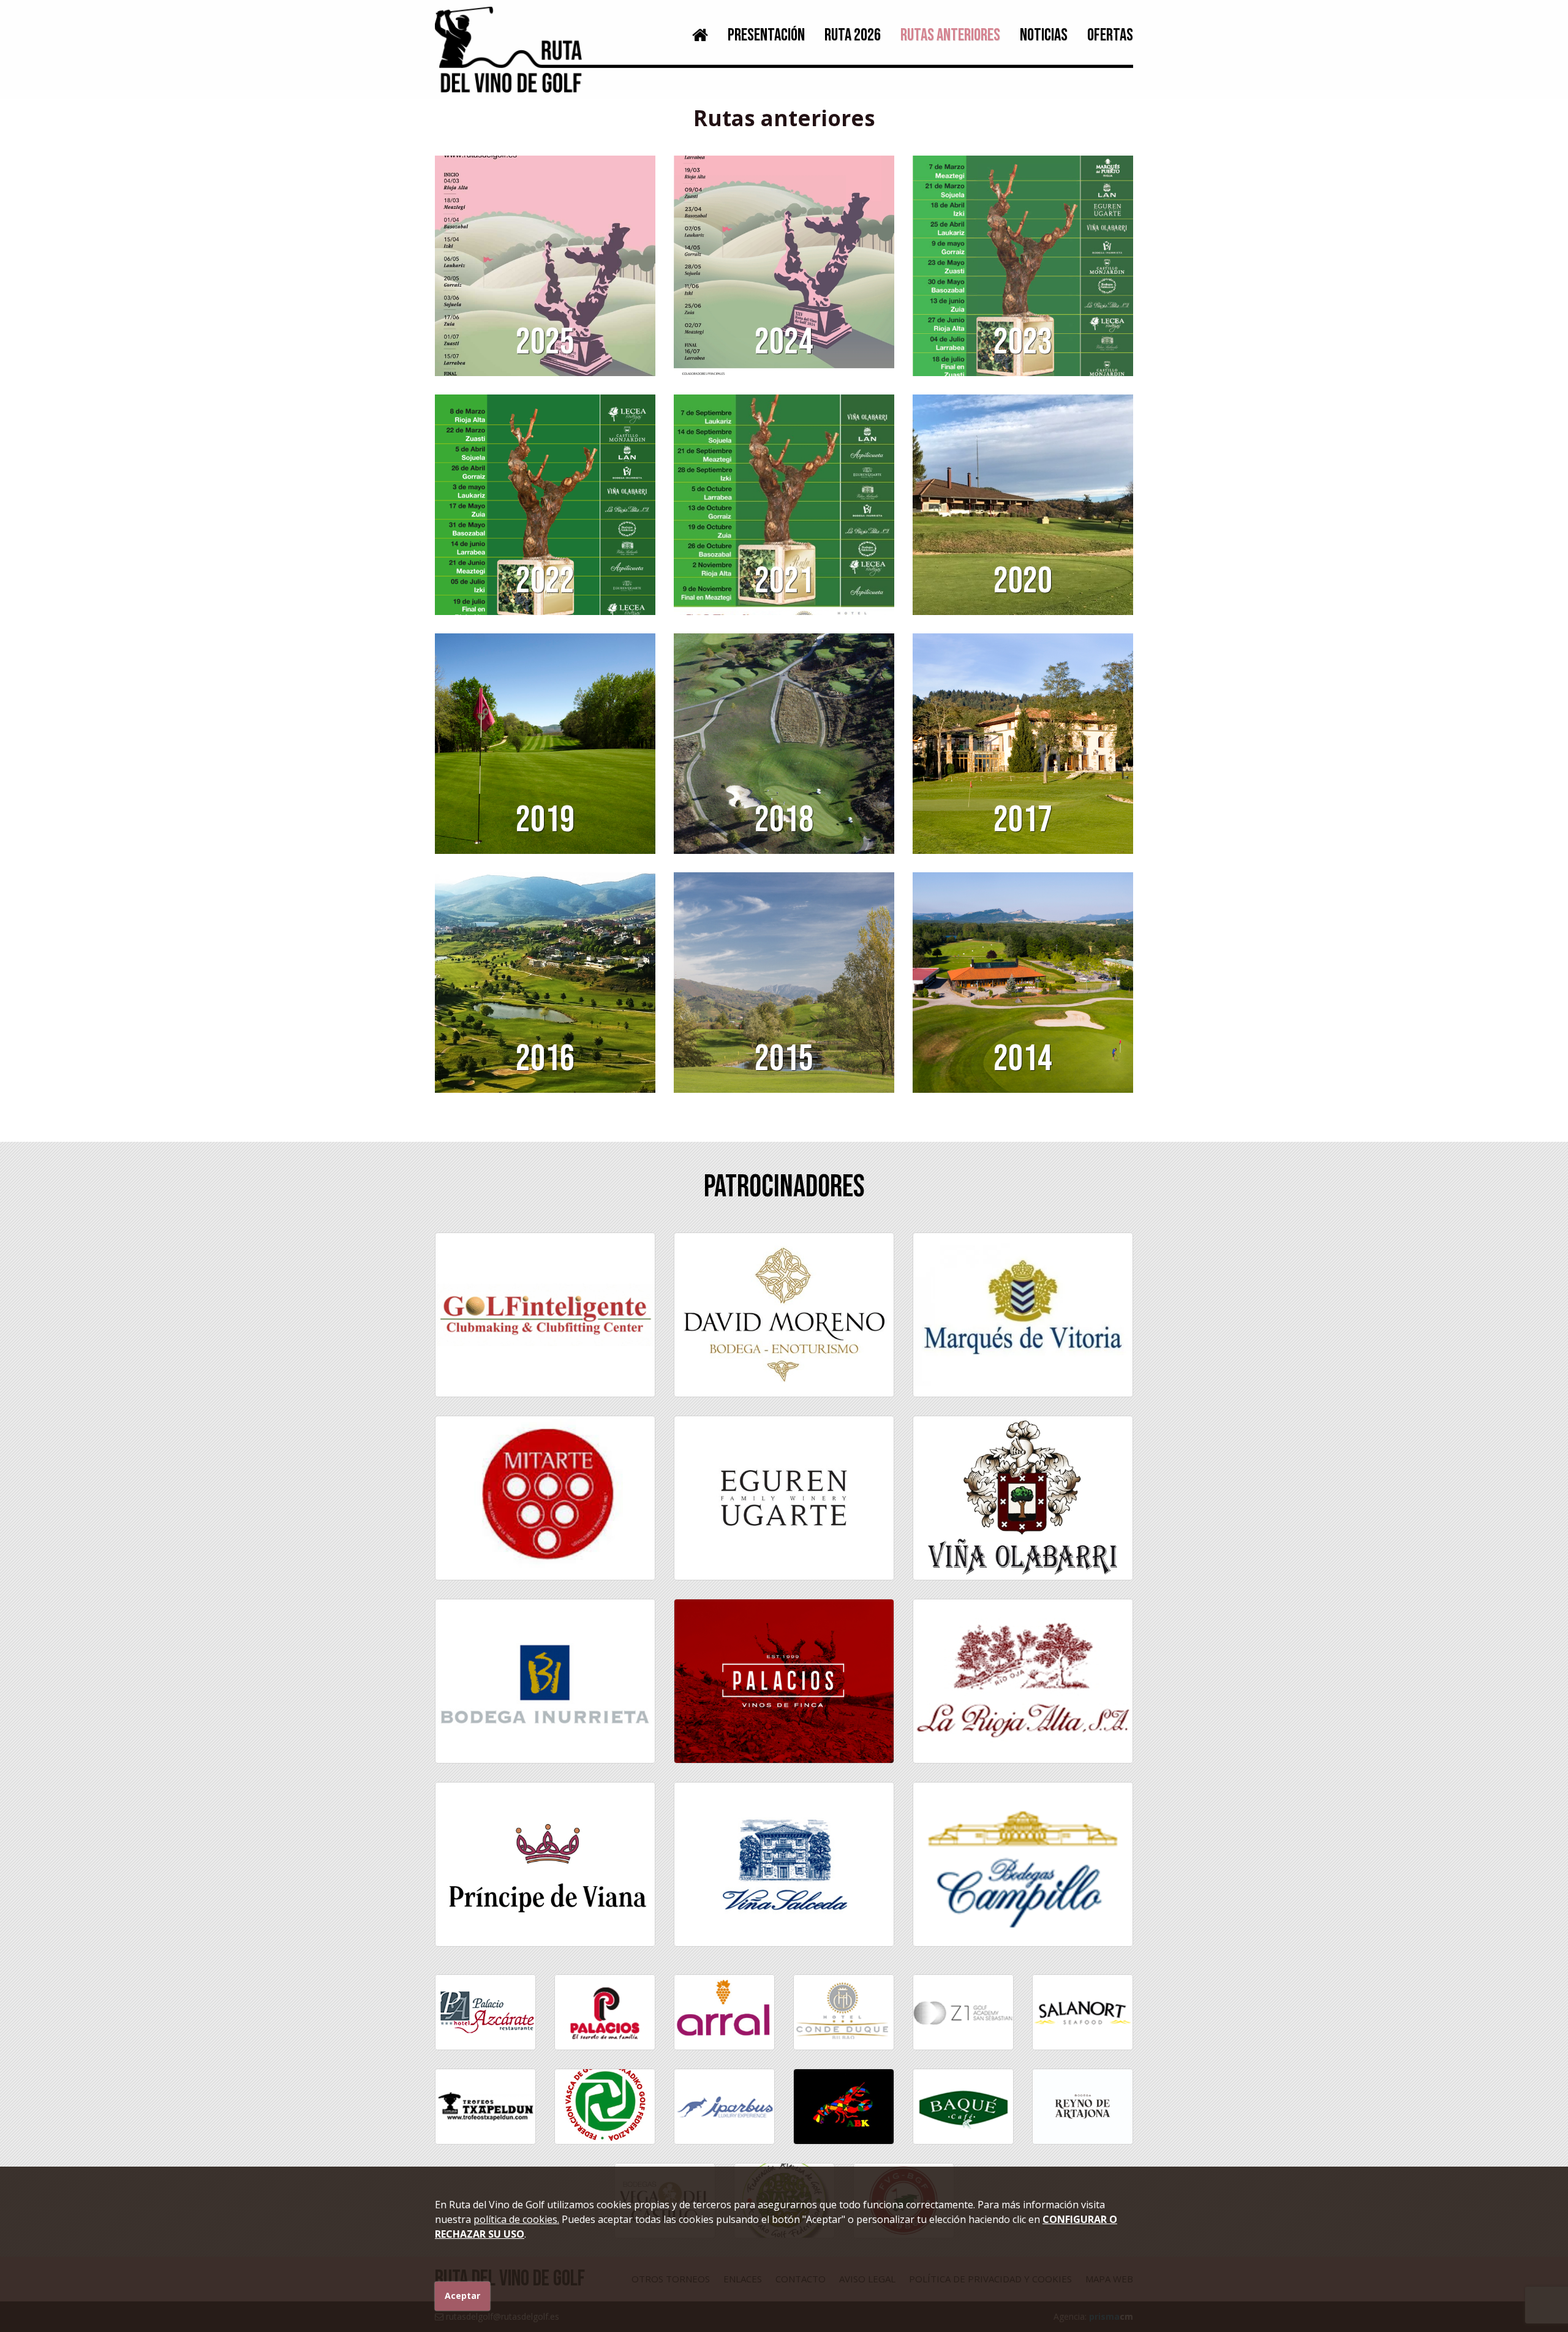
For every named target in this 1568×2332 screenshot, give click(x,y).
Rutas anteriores (950, 35)
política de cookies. (516, 2219)
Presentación (766, 35)
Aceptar (462, 2296)
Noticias (1044, 35)
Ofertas (1110, 35)
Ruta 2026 (853, 35)
